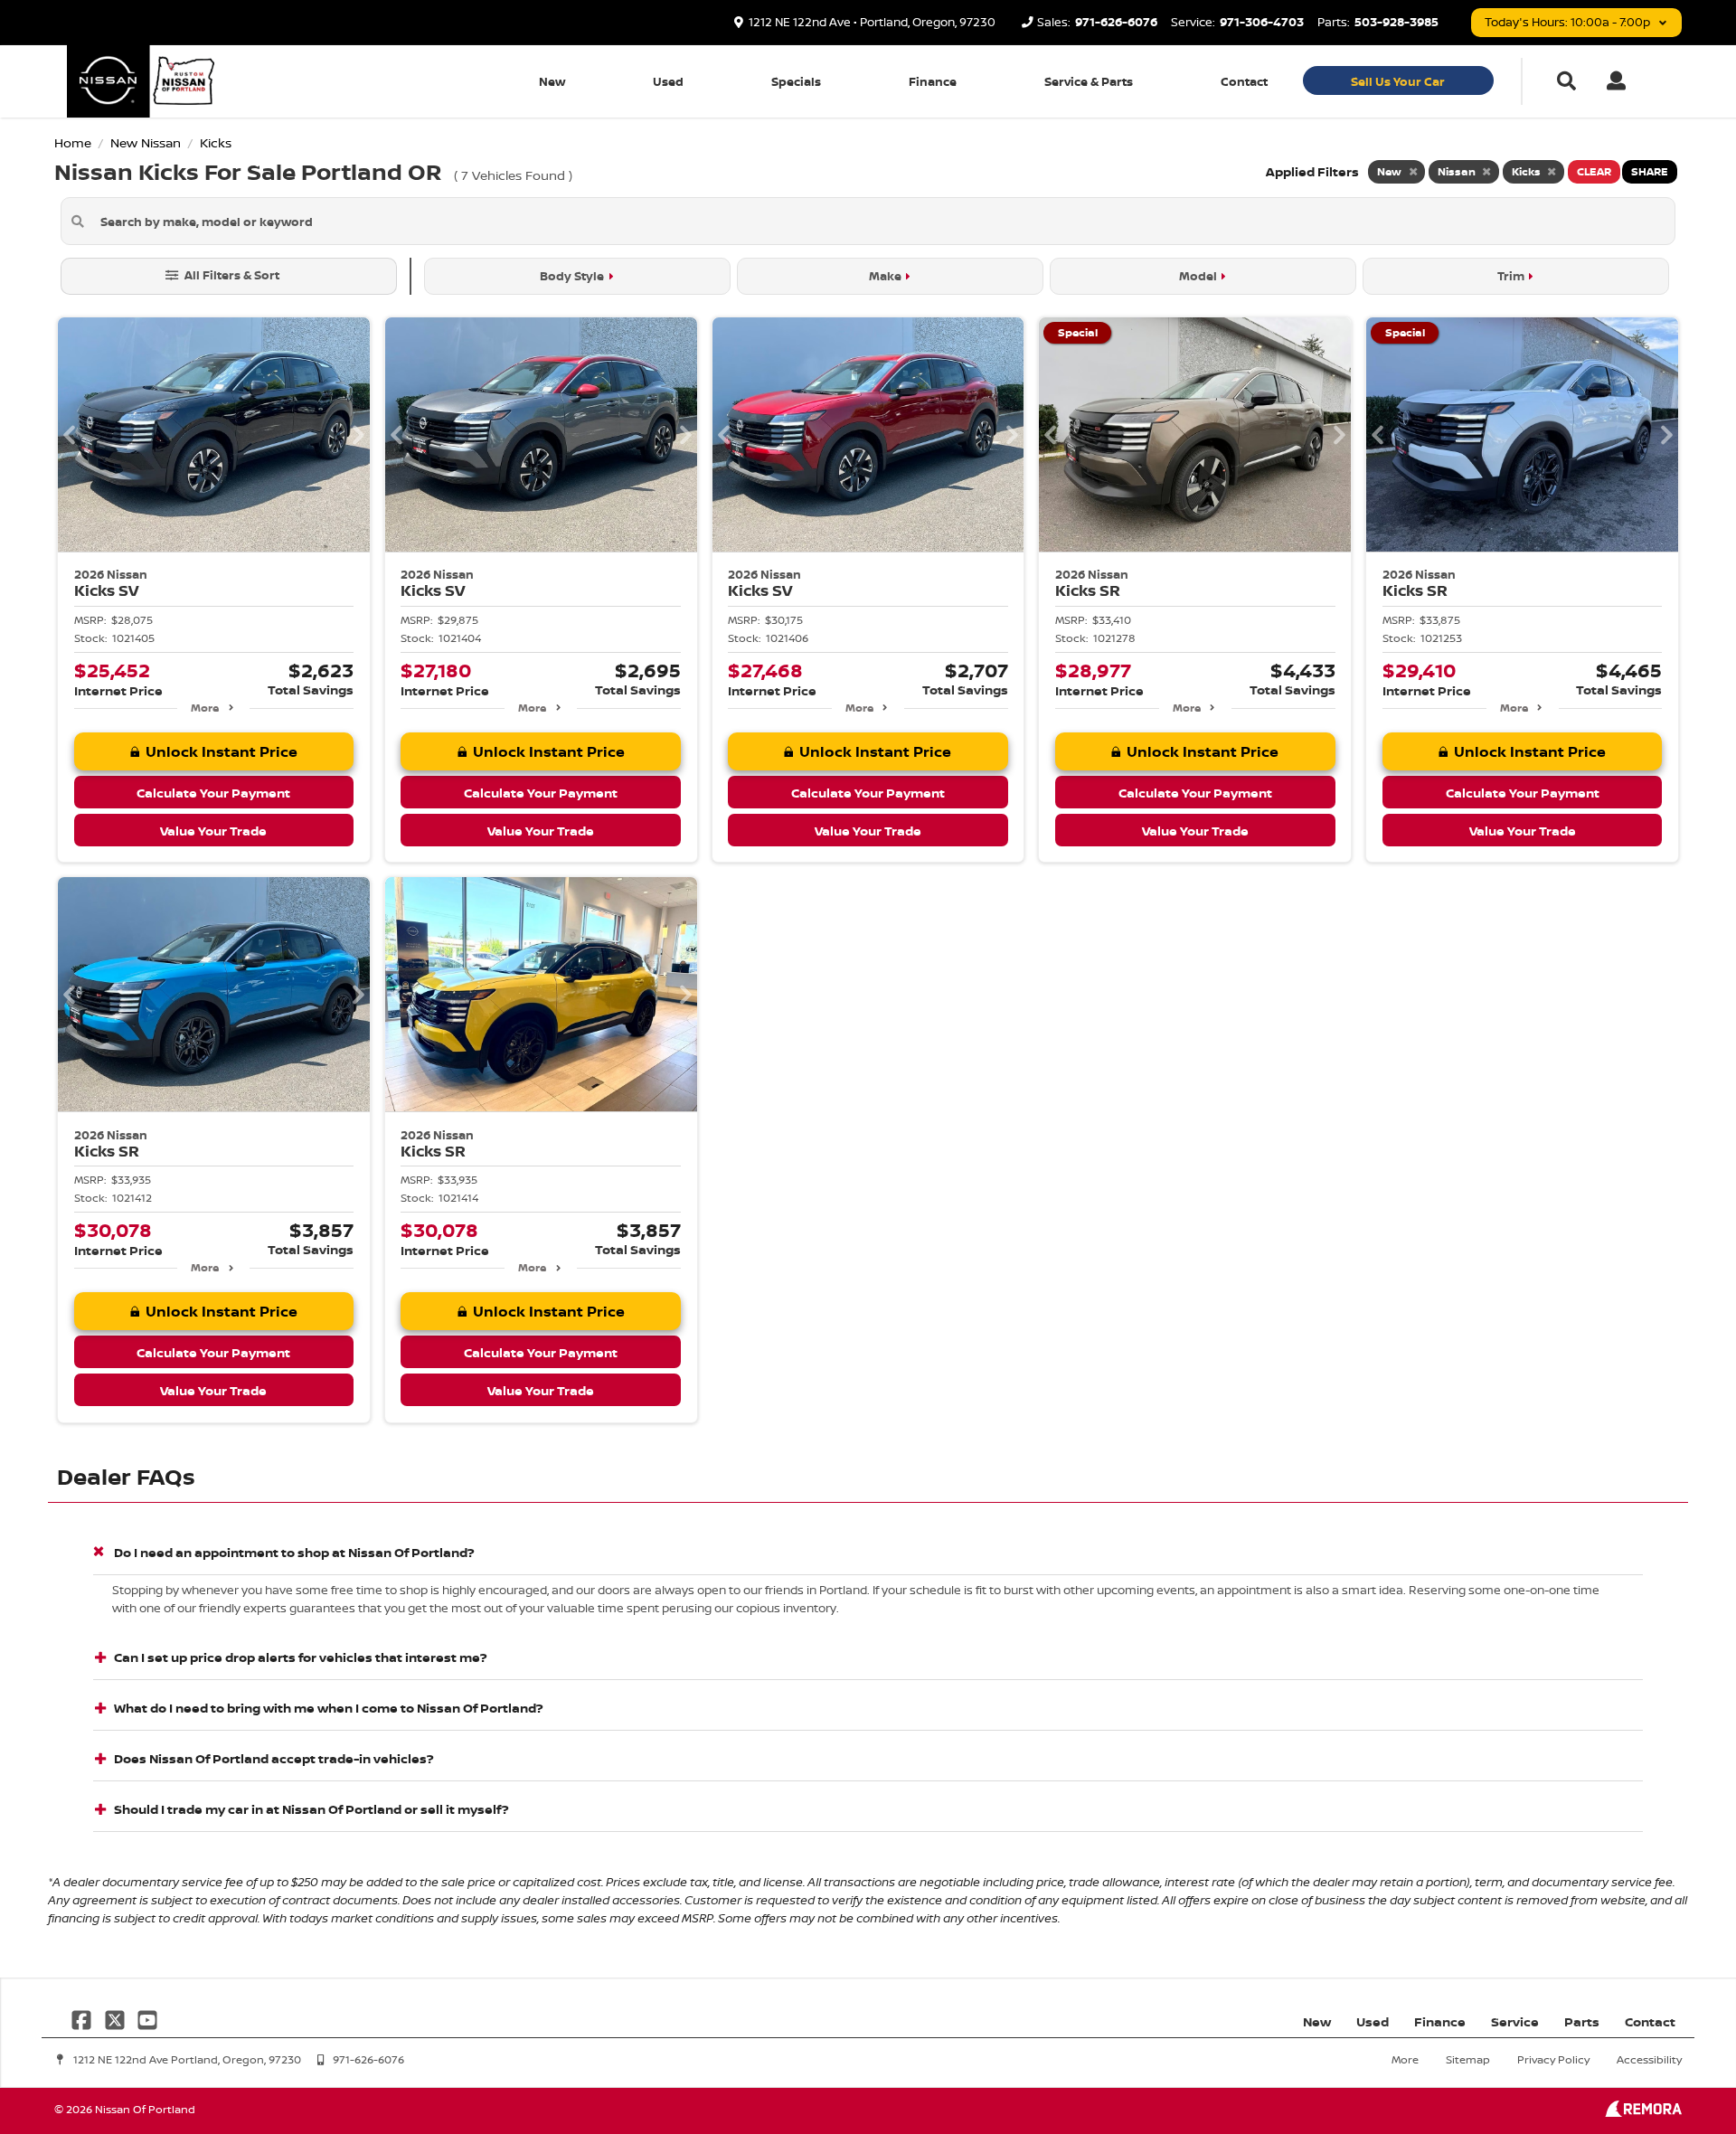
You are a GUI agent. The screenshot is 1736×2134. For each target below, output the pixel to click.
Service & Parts (1089, 81)
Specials (796, 81)
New (552, 81)
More (205, 708)
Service (1515, 2021)
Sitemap (1468, 2059)
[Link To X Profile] (116, 2018)
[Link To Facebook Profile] (83, 2018)
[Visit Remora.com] (1643, 2112)
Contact (1244, 81)
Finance (933, 81)
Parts (1582, 2021)
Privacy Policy (1553, 2059)
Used (668, 81)
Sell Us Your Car (1398, 81)
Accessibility (1649, 2059)
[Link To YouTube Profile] (147, 2018)
